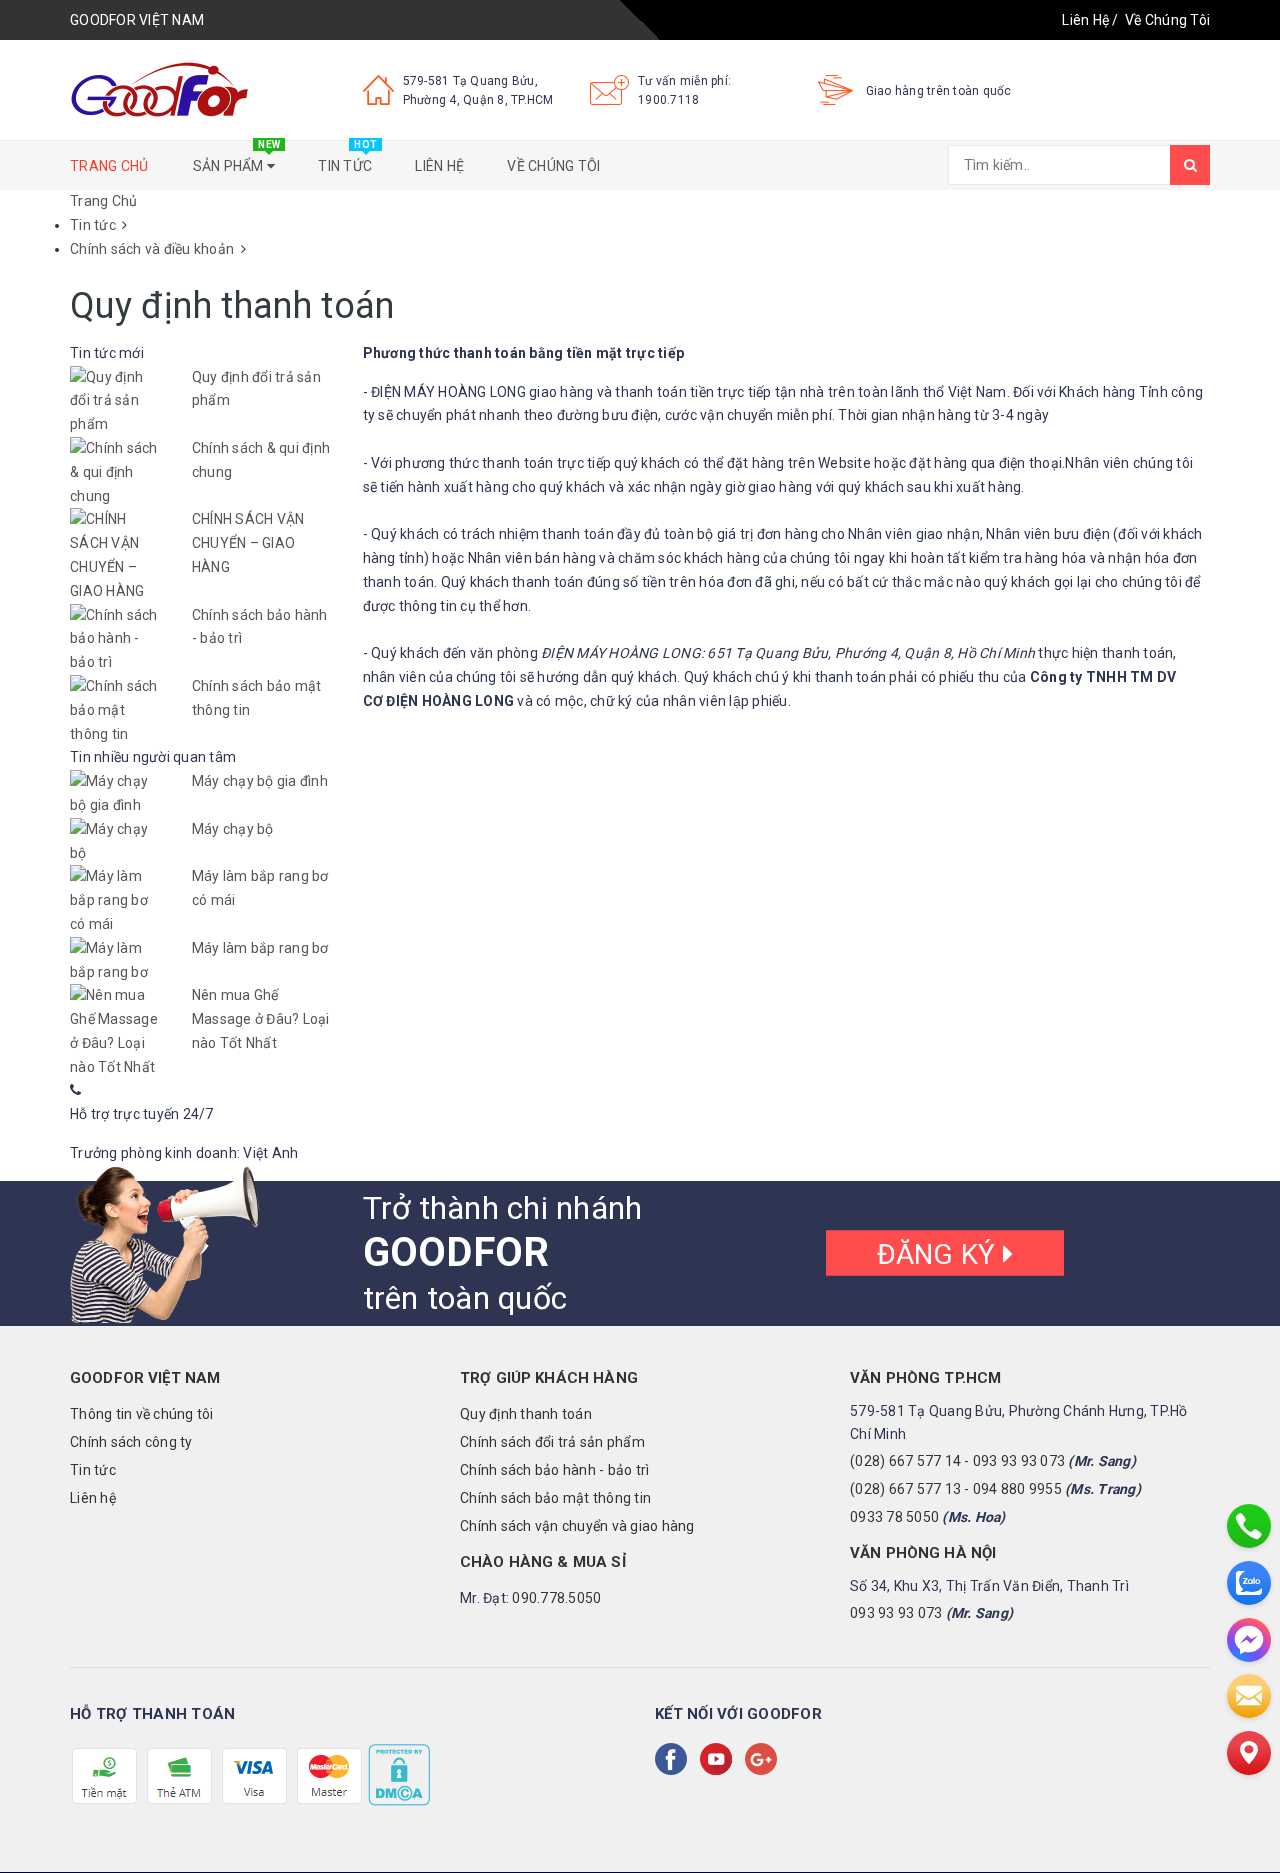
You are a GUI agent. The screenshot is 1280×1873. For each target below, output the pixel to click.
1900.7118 (668, 100)
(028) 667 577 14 (905, 1461)
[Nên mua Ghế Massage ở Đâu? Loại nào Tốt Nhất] (116, 1031)
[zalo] (1249, 1583)
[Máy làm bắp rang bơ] (116, 961)
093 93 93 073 (1019, 1461)
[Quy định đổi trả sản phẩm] (116, 401)
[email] (1249, 1696)
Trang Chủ (103, 201)
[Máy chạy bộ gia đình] (116, 794)
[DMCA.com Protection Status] (397, 1774)
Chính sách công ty (131, 1442)
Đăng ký (940, 1254)
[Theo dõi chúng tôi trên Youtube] (720, 1759)
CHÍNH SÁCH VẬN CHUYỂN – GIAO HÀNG (248, 543)
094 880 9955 (1017, 1489)
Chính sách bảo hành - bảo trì (554, 1470)
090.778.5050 (556, 1598)
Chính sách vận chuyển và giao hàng (577, 1526)
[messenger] (1249, 1640)
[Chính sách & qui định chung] (116, 472)
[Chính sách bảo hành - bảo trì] (116, 639)
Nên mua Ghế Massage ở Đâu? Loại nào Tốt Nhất (261, 1019)
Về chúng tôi (553, 166)
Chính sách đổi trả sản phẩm (552, 1442)
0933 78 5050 (894, 1517)
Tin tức (347, 157)
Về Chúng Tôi (1167, 20)
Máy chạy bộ (233, 829)
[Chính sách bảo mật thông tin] (116, 710)
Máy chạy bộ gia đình (260, 781)
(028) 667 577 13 (905, 1489)
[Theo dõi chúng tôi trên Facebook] (675, 1759)
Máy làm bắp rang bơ (260, 948)
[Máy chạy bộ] (116, 842)
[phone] (1249, 1526)
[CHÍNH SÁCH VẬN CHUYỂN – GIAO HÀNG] (116, 555)
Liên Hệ (1085, 20)
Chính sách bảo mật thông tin (555, 1498)
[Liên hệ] (1249, 1753)
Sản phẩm (237, 157)
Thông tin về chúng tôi (142, 1414)
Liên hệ (439, 166)
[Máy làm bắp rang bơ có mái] (116, 900)
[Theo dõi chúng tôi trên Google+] (765, 1759)
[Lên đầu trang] (1245, 1813)
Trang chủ (109, 166)
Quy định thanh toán (526, 1414)
